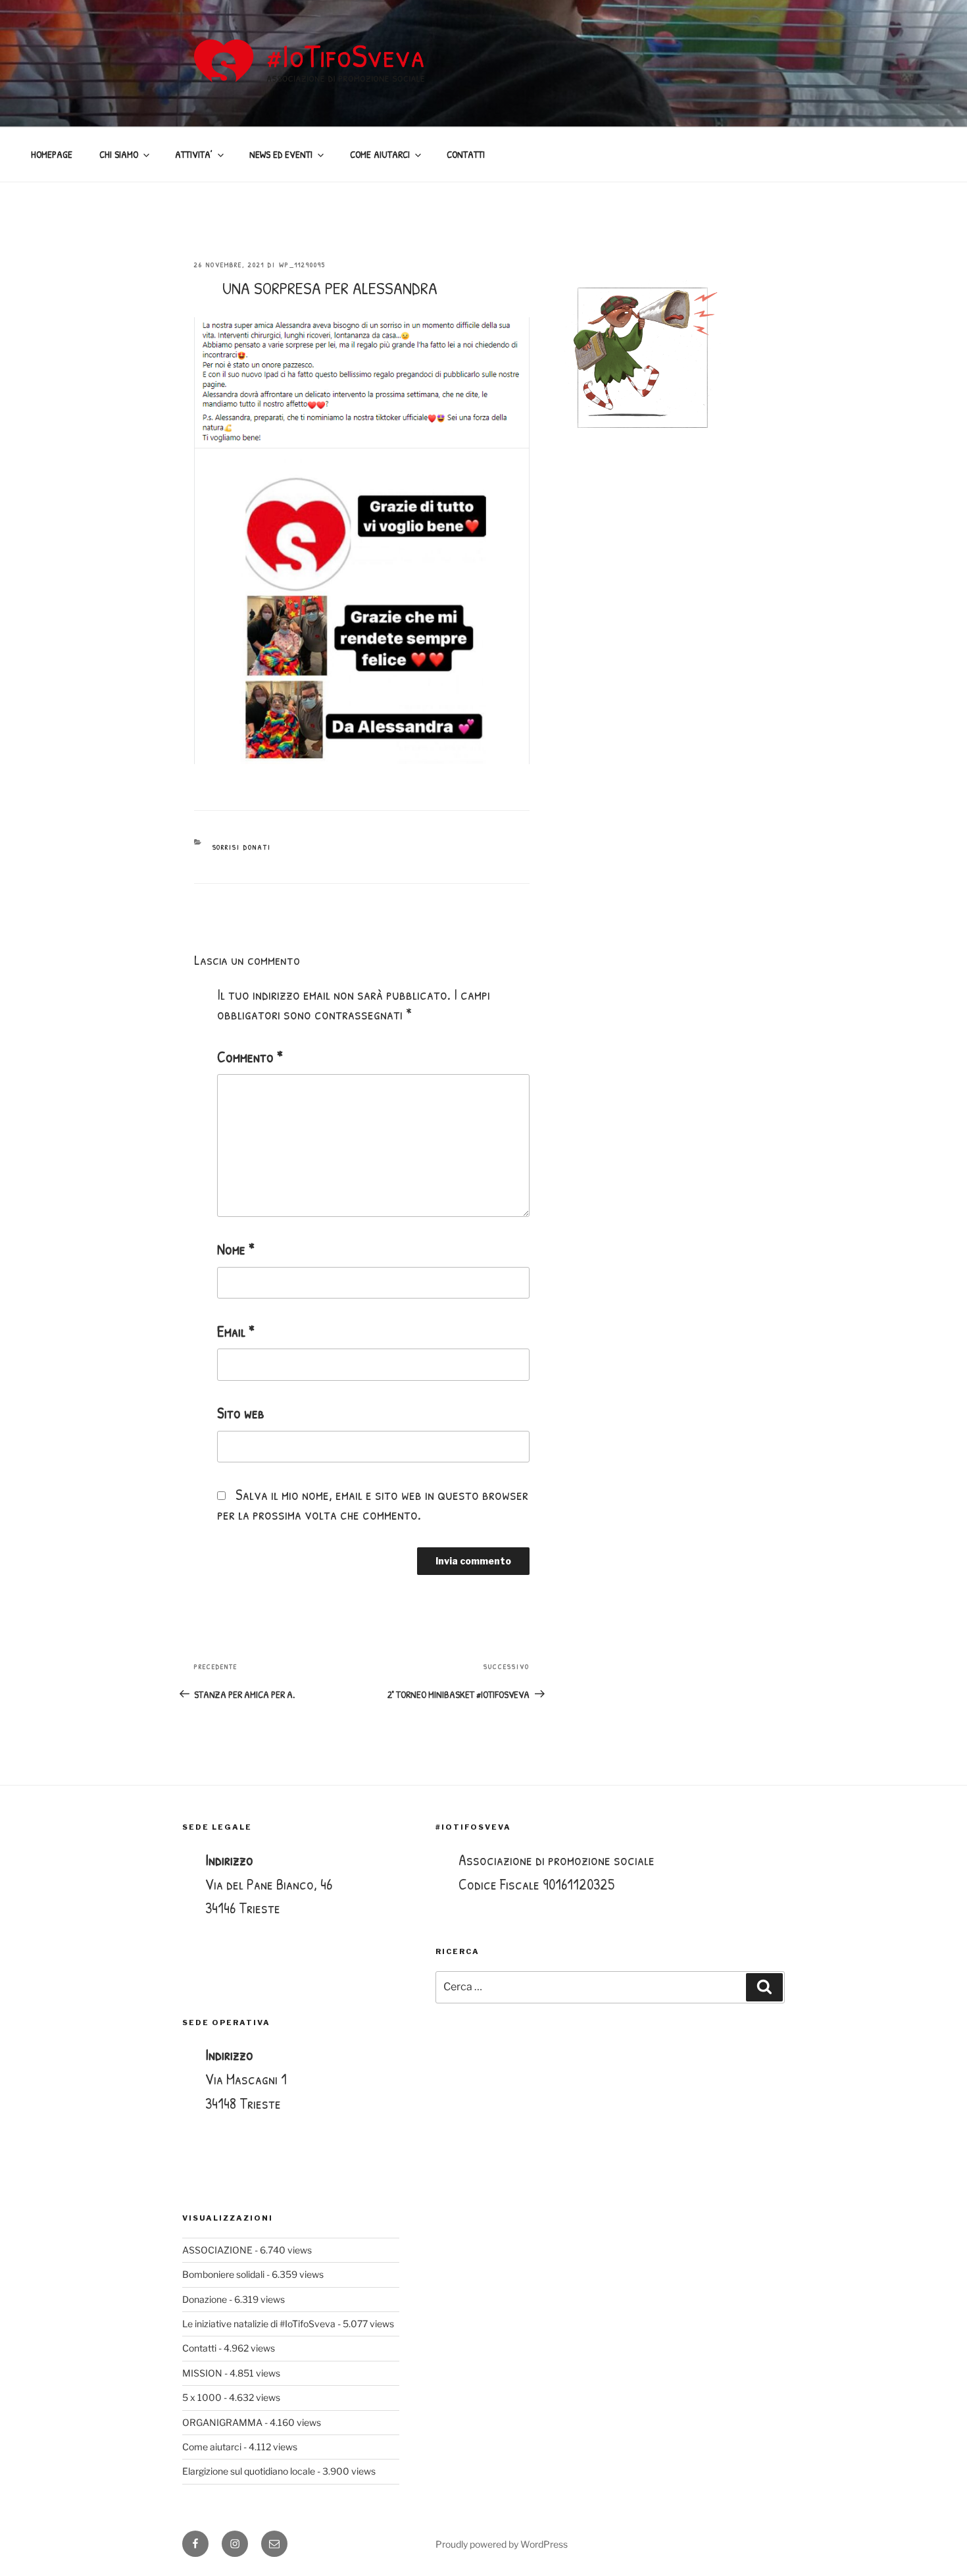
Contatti (199, 2348)
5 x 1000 (202, 2397)
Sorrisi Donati (242, 847)
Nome (236, 1249)
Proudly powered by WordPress (502, 2544)
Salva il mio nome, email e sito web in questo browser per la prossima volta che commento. (373, 1504)
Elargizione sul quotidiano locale (249, 2471)
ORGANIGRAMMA (222, 2422)
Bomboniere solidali (223, 2274)
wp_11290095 (302, 265)
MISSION (202, 2373)
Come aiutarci (212, 2447)
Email (236, 1331)
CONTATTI (466, 154)
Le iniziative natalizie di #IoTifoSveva (259, 2324)
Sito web (241, 1413)
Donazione (205, 2299)
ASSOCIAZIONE (217, 2250)
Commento (250, 1057)
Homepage (52, 154)
